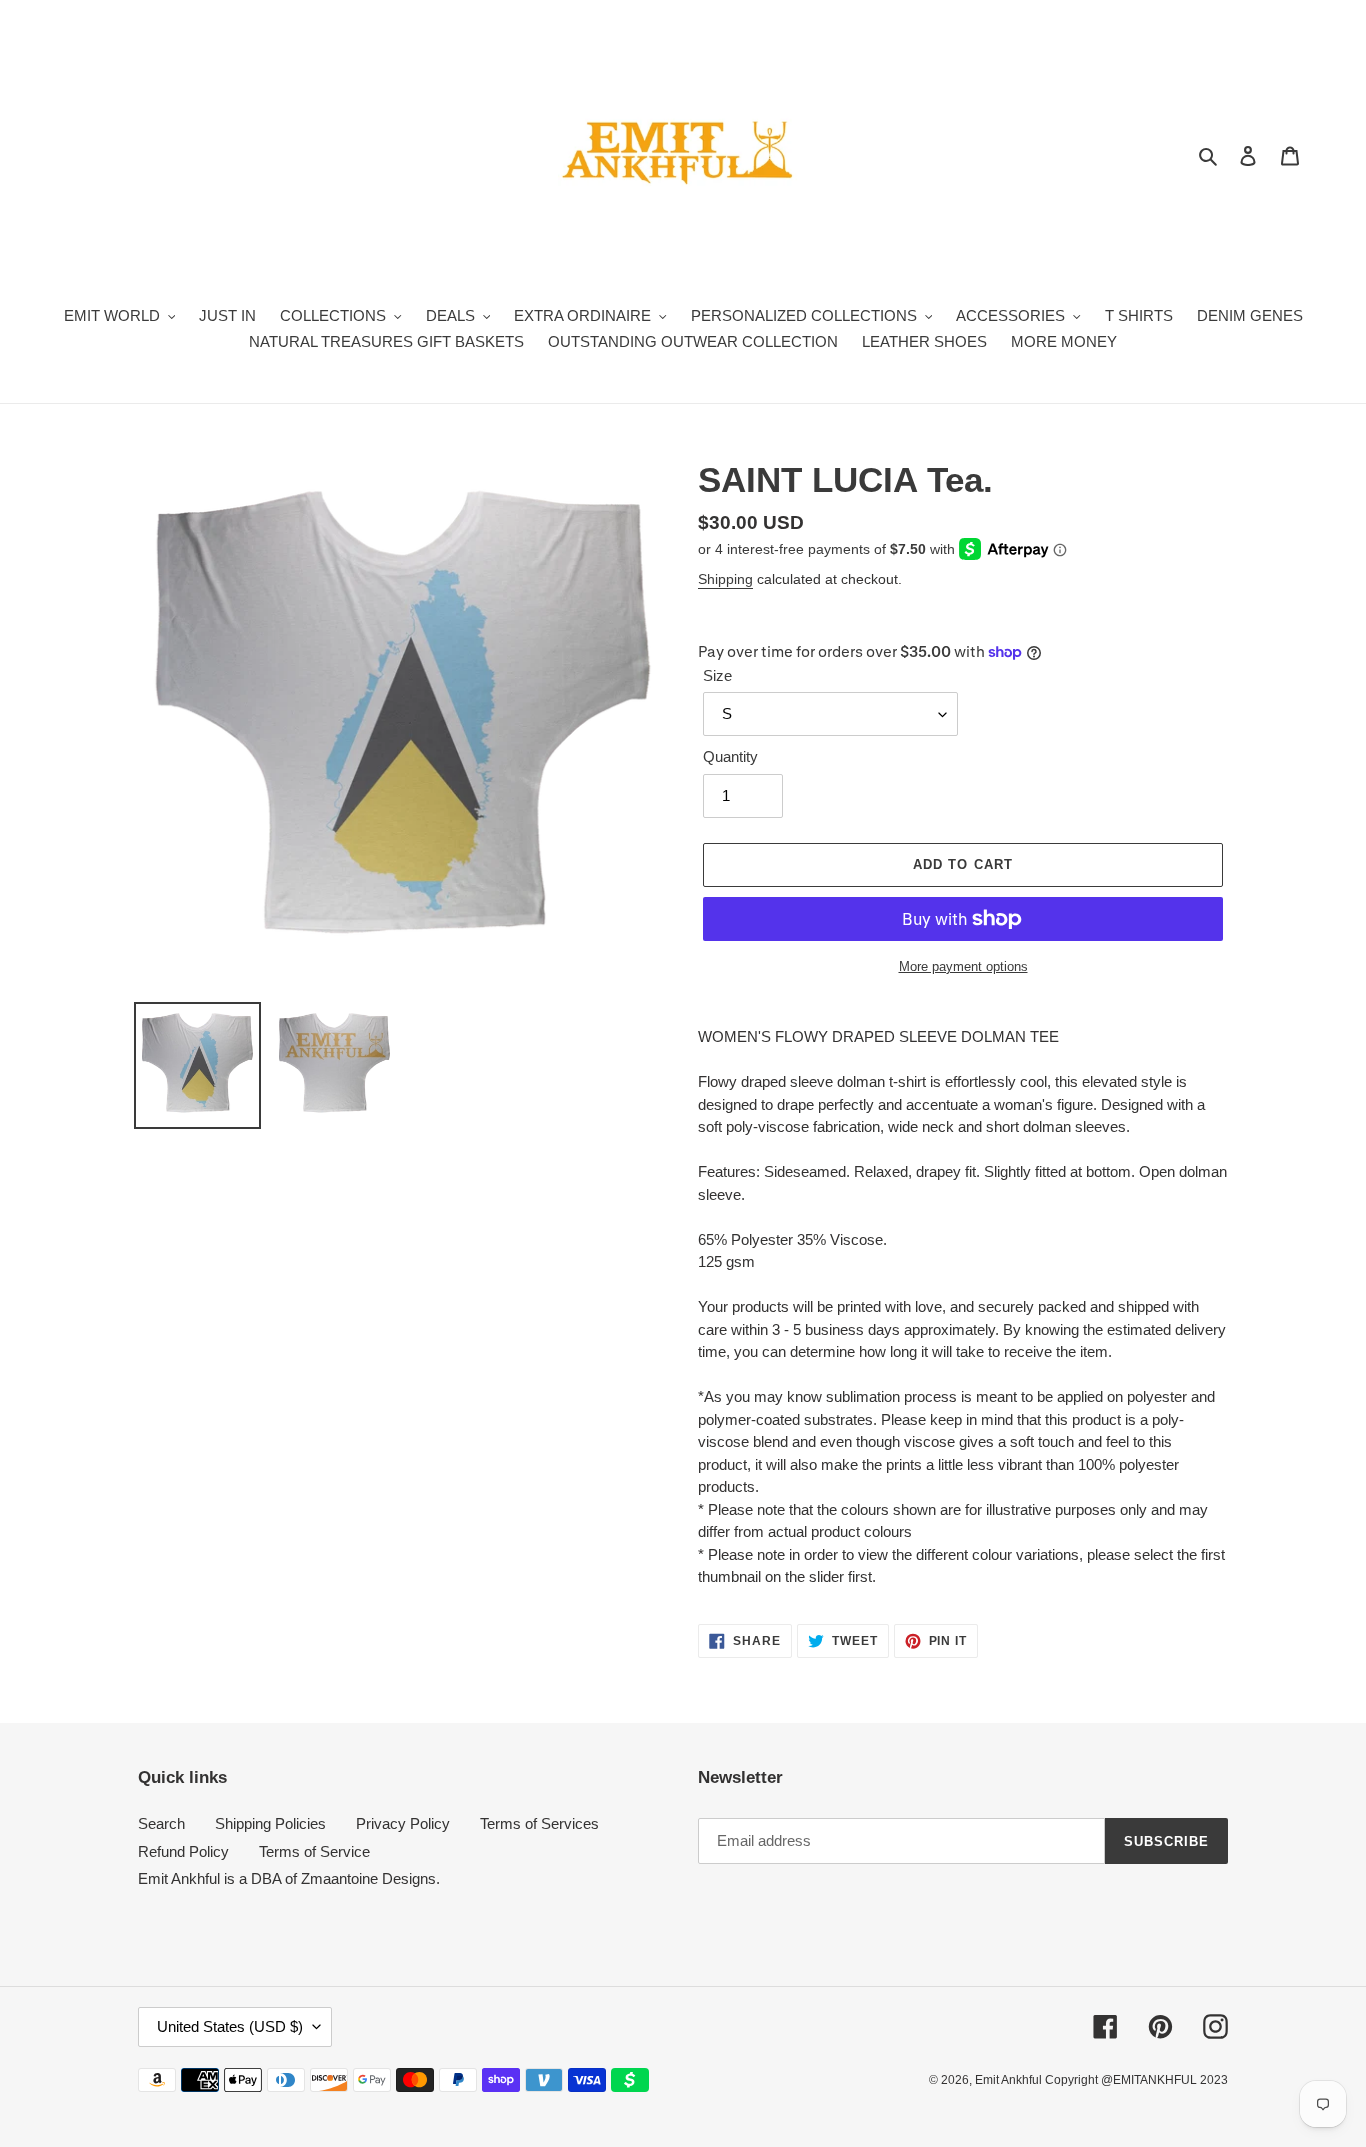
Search (161, 1823)
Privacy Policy (403, 1823)
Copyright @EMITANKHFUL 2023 (1136, 2080)
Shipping (725, 579)
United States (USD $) (230, 2026)
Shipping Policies (270, 1823)
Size (717, 675)
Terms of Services (539, 1823)
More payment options (963, 966)
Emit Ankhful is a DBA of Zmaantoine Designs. (289, 1878)
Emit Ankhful (1010, 2080)
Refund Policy (183, 1851)
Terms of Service (314, 1851)
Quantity (730, 756)
